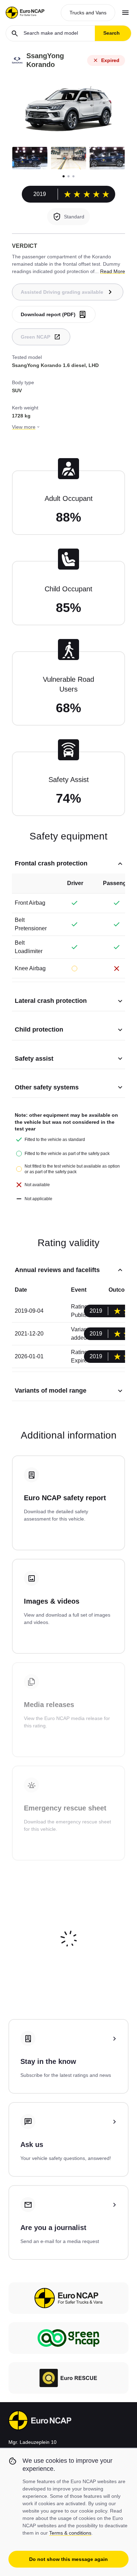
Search (112, 33)
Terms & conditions (70, 2533)
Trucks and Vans (88, 13)
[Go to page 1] (64, 176)
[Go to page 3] (73, 176)
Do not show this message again (68, 2559)
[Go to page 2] (68, 176)
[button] (30, 158)
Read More (113, 271)
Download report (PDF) (48, 314)
